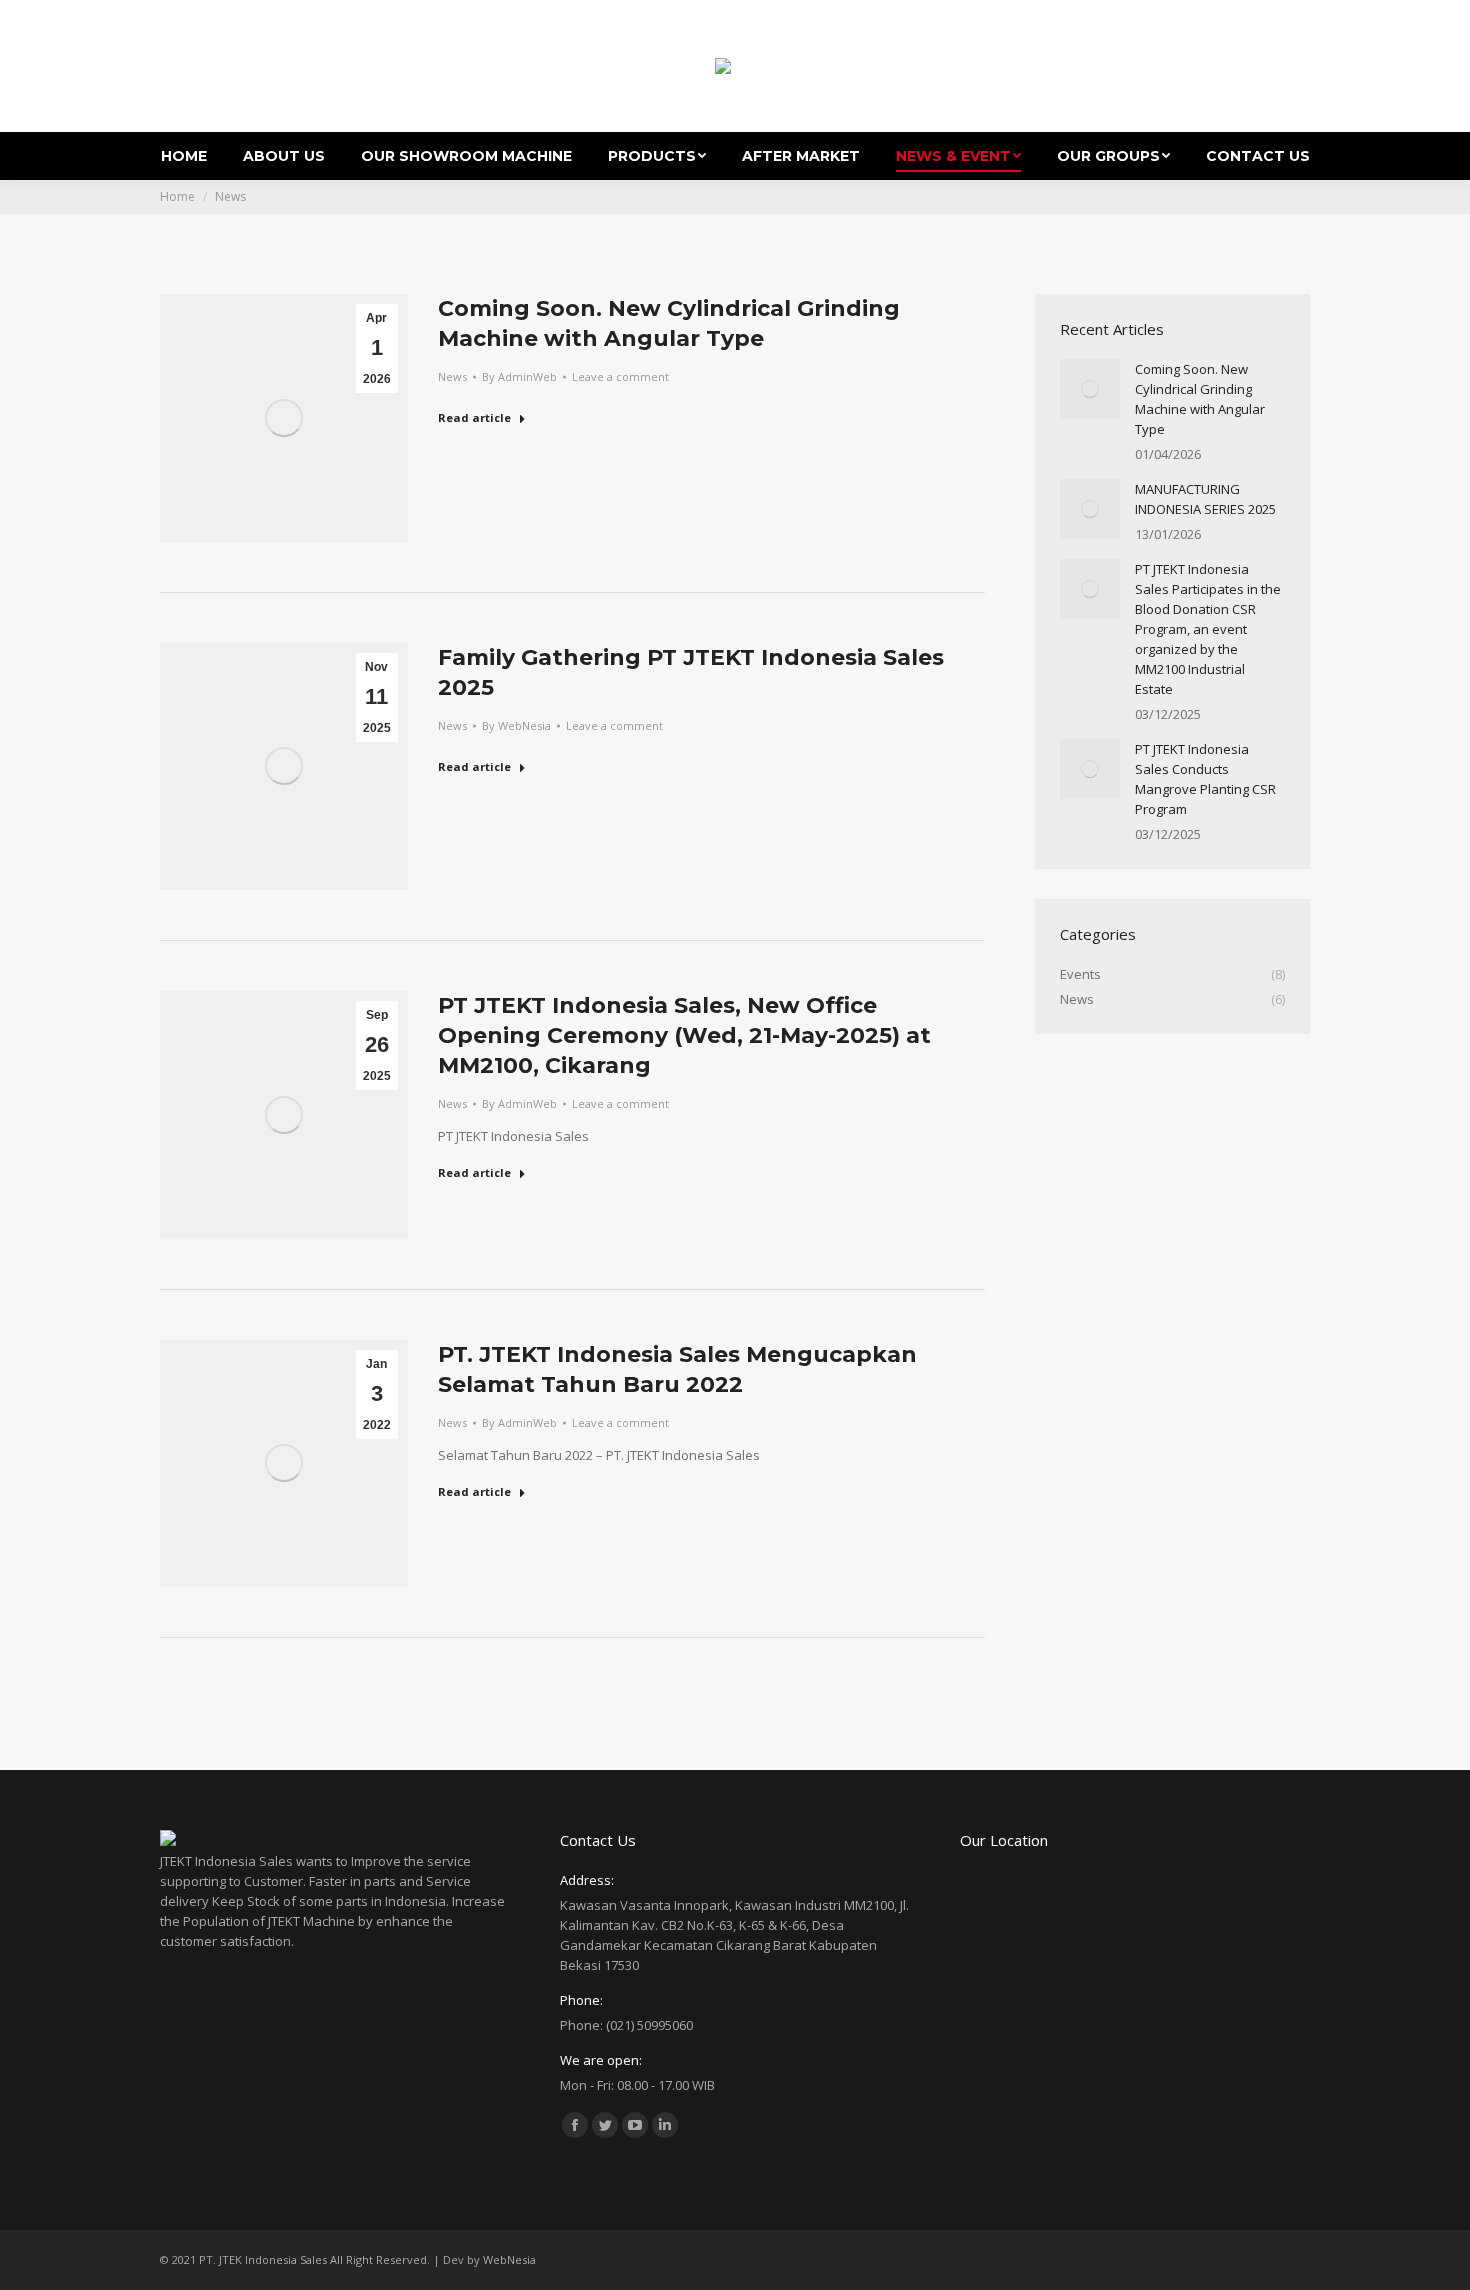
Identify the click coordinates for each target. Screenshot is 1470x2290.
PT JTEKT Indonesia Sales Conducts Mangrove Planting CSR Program (1205, 779)
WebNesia (509, 2259)
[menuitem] (184, 156)
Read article (474, 417)
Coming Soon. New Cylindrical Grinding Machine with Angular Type (1200, 399)
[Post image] (1090, 389)
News (452, 376)
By (519, 376)
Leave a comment (620, 376)
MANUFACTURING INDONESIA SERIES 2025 (1205, 499)
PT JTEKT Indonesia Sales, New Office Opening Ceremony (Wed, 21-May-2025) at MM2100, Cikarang (684, 1035)
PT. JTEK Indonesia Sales (263, 2259)
